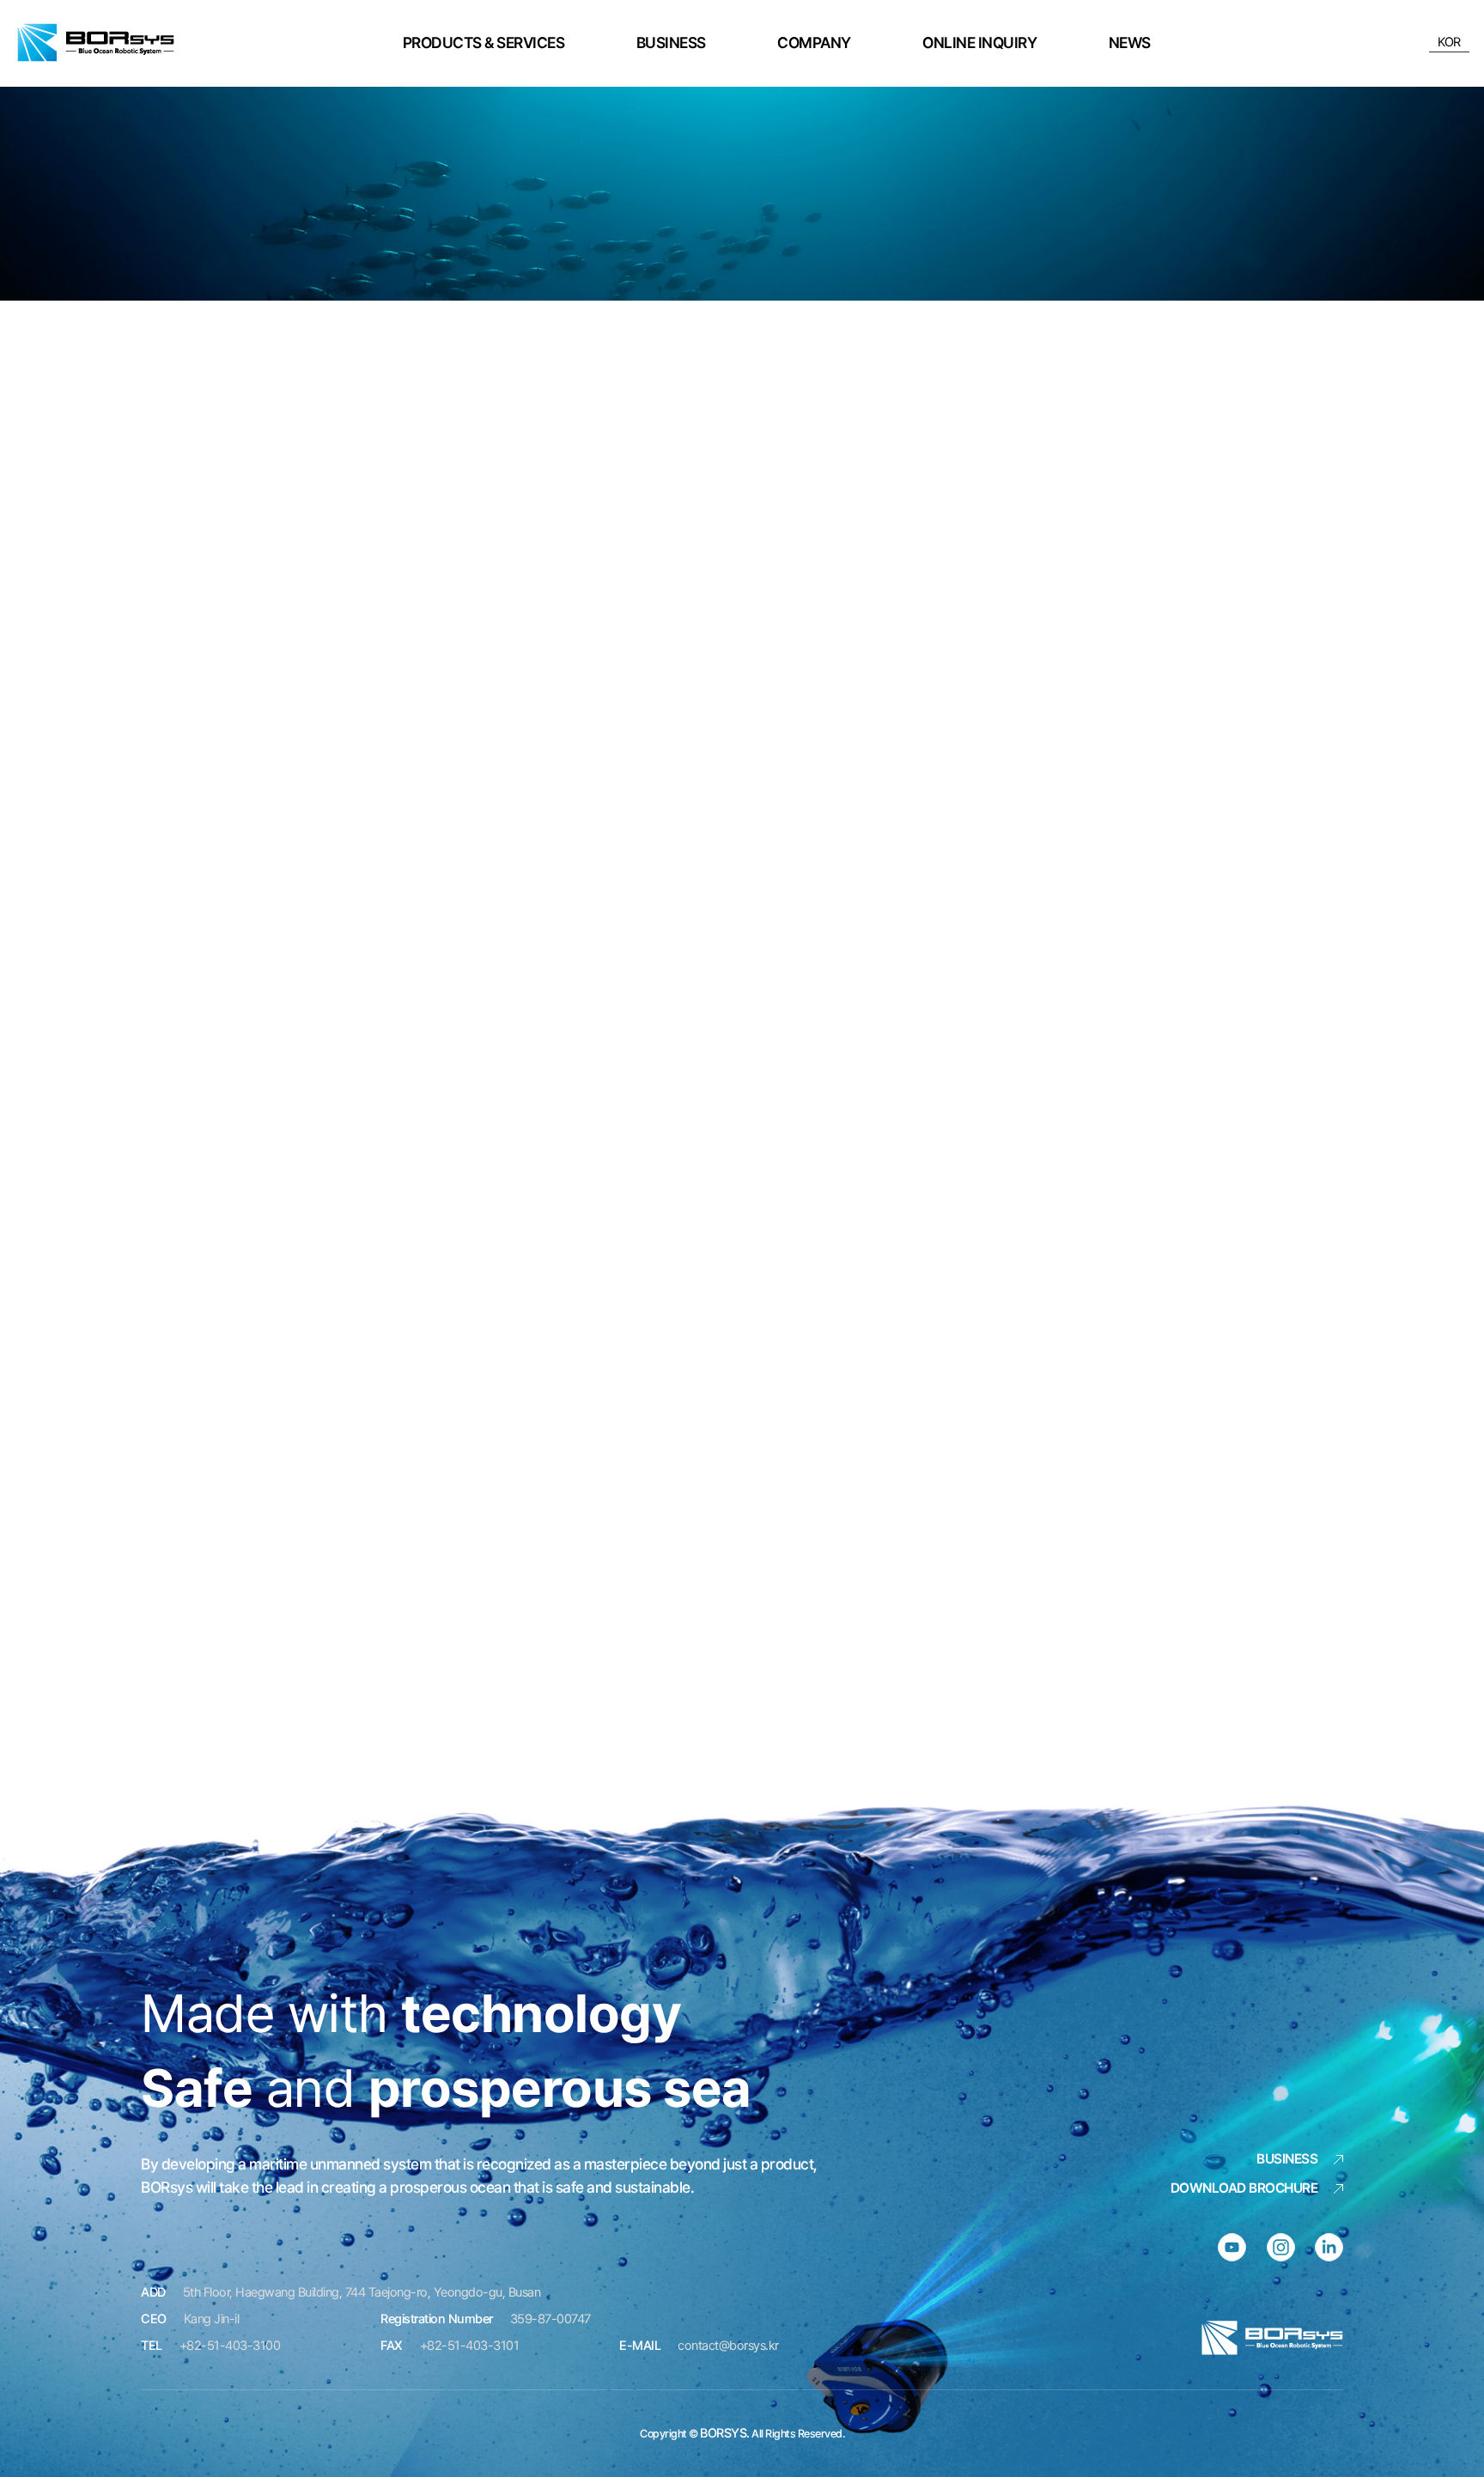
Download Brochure (1244, 2188)
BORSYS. (725, 2433)
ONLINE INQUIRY (979, 43)
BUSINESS (671, 43)
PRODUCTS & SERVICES (484, 43)
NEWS (1130, 43)
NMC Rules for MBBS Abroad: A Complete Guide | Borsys (96, 43)
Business (1287, 2159)
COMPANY (814, 43)
